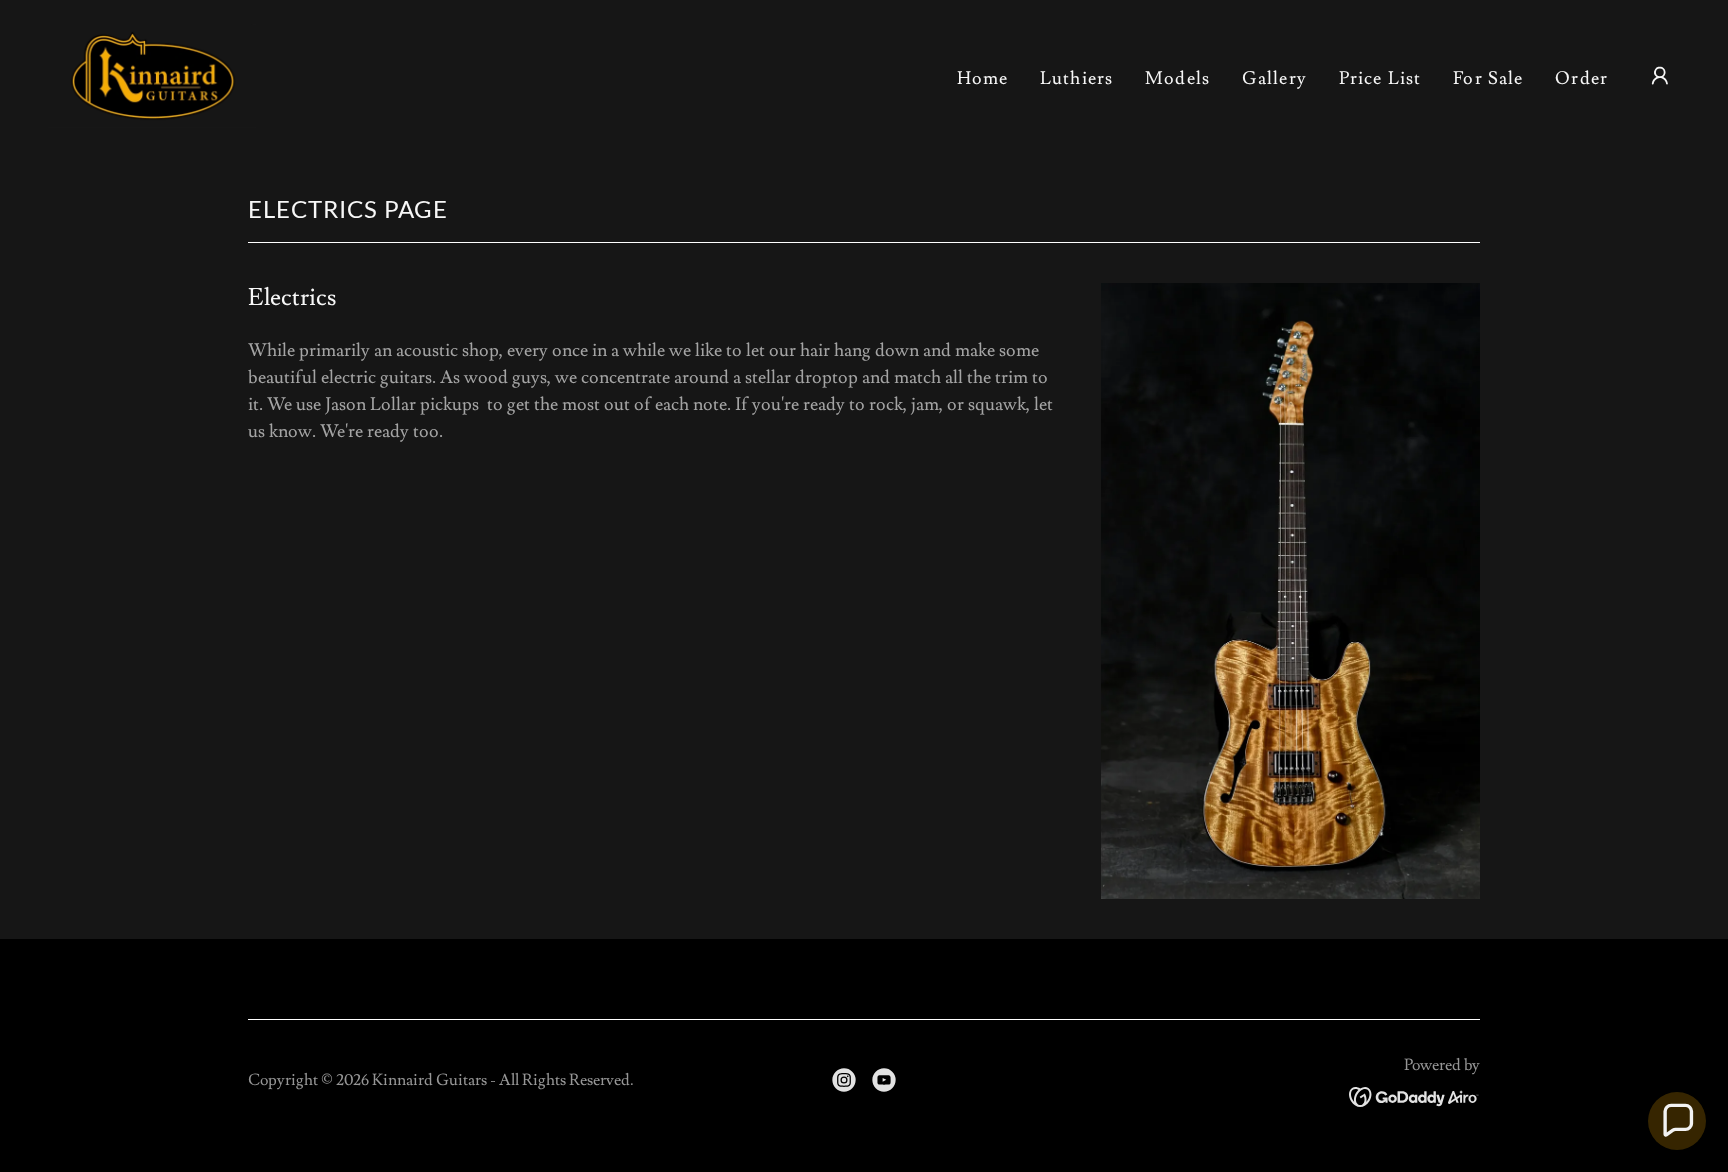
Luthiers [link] (1076, 78)
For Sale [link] (1488, 78)
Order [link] (1581, 78)
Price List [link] (1380, 78)
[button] (1660, 76)
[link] (152, 71)
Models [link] (1177, 78)
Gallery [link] (1274, 78)
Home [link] (983, 78)
